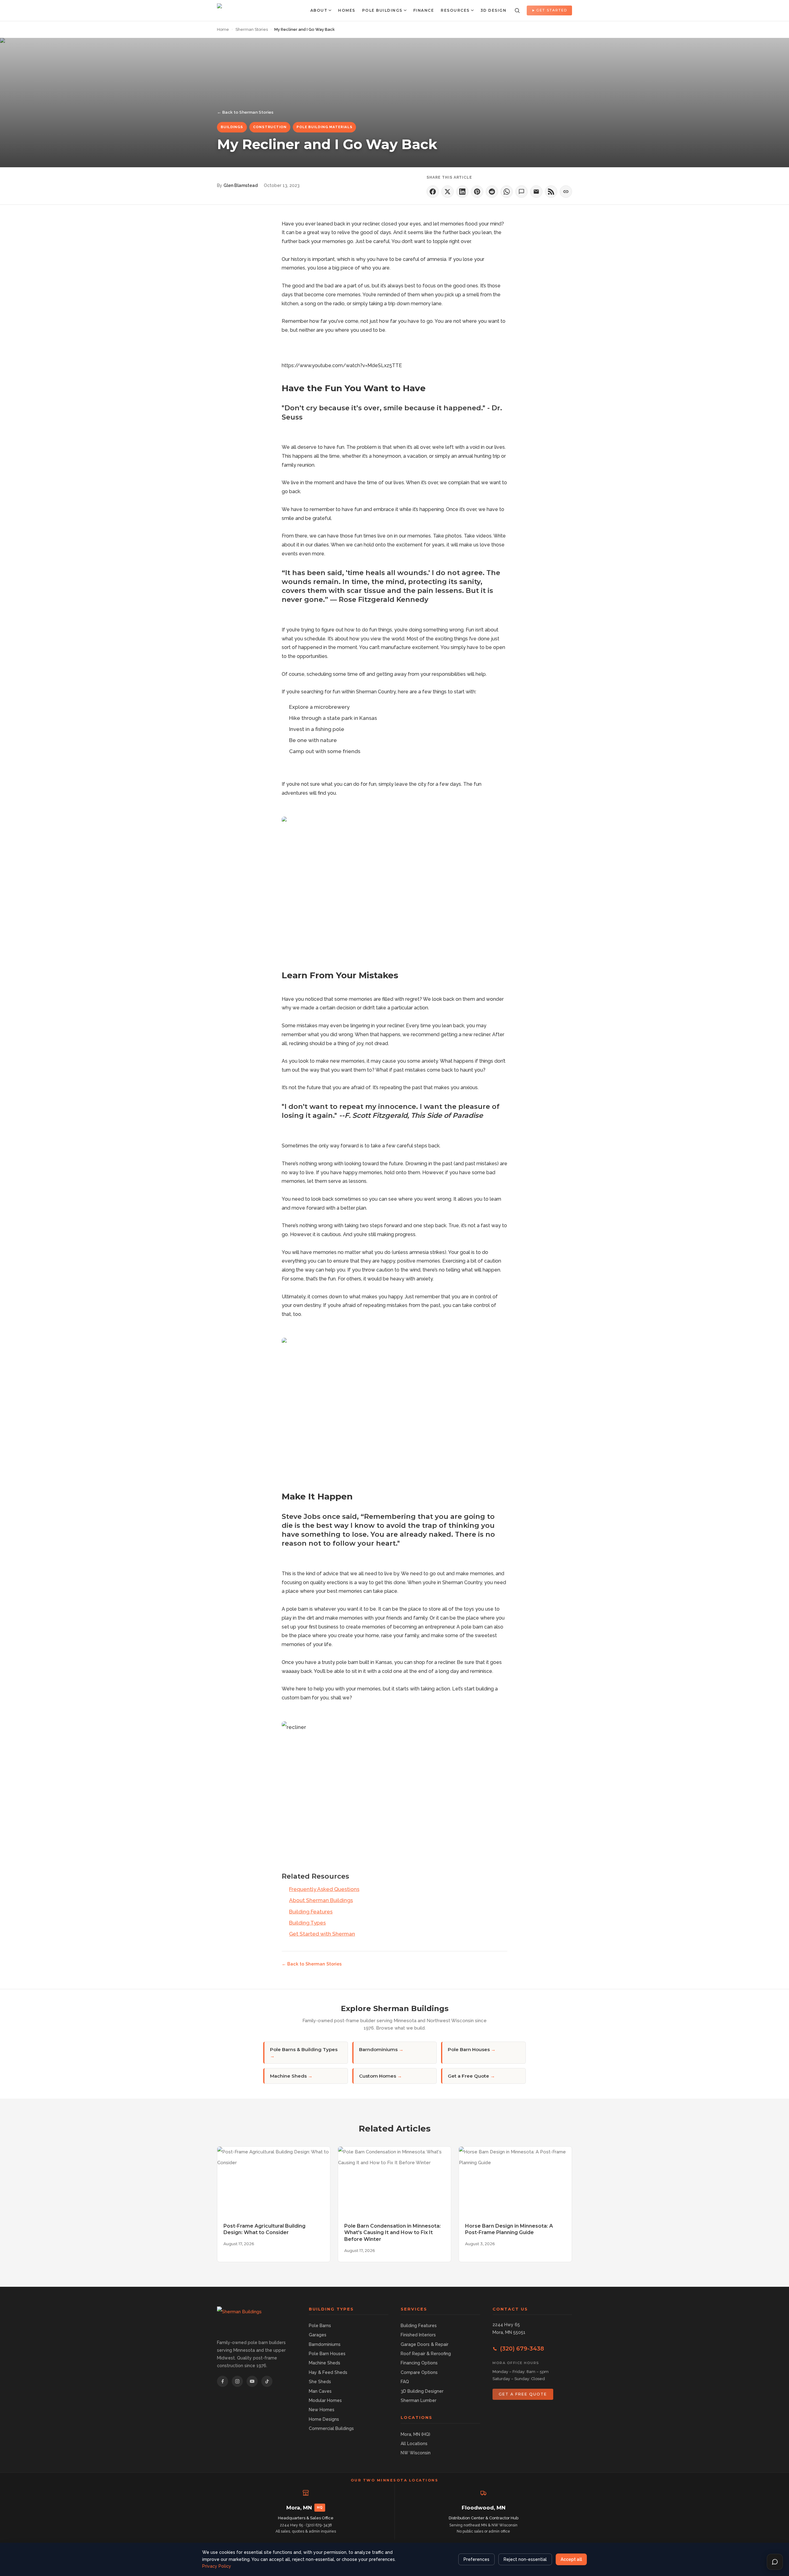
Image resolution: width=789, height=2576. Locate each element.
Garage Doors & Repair (425, 2344)
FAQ (405, 2382)
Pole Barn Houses (472, 2049)
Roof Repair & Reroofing (426, 2354)
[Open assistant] (775, 2562)
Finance (424, 10)
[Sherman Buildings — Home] (234, 10)
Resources (455, 10)
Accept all (571, 2559)
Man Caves (320, 2391)
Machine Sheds (291, 2076)
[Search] (517, 10)
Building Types (307, 1923)
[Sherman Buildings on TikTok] (267, 2381)
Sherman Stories (252, 29)
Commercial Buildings (331, 2428)
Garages (318, 2335)
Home (223, 29)
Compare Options (419, 2372)
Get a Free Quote (471, 2076)
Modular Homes (325, 2400)
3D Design (494, 10)
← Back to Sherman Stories (245, 112)
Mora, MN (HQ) (415, 2434)
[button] (433, 192)
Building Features (311, 1912)
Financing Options (419, 2363)
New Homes (322, 2410)
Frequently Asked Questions (324, 1889)
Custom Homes (380, 2076)
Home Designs (324, 2419)
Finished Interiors (418, 2335)
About (319, 10)
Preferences (476, 2559)
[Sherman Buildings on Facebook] (223, 2381)
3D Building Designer (422, 2391)
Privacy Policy (217, 2566)
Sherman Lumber (419, 2400)
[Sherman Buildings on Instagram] (237, 2381)
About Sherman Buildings (321, 1900)
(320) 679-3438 (522, 2349)
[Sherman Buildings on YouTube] (252, 2381)
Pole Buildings (382, 10)
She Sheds (320, 2382)
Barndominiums (381, 2049)
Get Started (552, 10)
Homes (347, 10)
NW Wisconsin (416, 2453)
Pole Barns (320, 2326)
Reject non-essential (525, 2559)
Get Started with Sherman (322, 1934)
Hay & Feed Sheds (328, 2372)
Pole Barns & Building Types (304, 2053)
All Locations (414, 2444)
